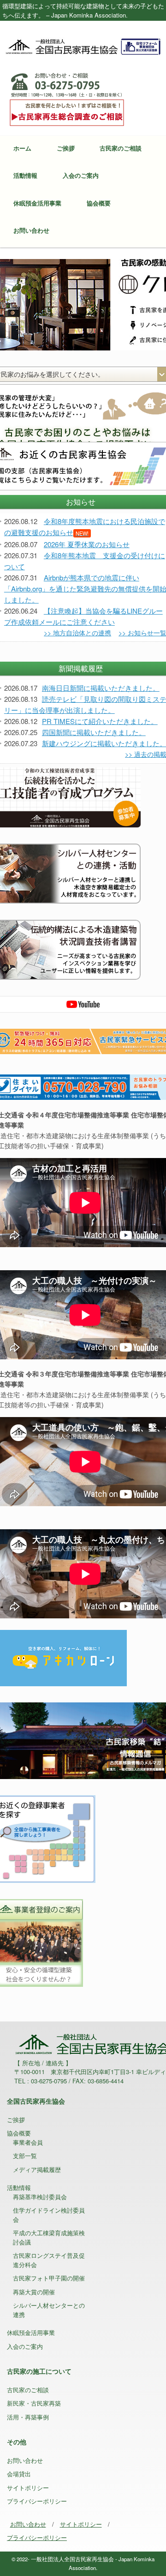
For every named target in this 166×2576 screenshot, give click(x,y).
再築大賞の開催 (34, 2292)
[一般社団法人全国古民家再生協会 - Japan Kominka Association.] (83, 46)
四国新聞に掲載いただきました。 (94, 732)
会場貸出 (19, 2474)
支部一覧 (25, 2156)
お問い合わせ (31, 230)
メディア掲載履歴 (37, 2169)
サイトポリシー (28, 2488)
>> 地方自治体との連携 (77, 633)
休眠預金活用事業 (37, 203)
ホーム (22, 148)
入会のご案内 (81, 175)
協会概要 (99, 203)
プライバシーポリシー (37, 2501)
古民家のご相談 (121, 148)
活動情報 (25, 175)
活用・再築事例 (28, 2417)
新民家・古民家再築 (34, 2403)
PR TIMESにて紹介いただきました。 (100, 721)
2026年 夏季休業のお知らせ (87, 544)
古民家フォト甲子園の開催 (49, 2278)
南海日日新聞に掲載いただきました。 (101, 688)
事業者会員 (28, 2142)
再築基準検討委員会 (40, 2197)
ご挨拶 (66, 148)
